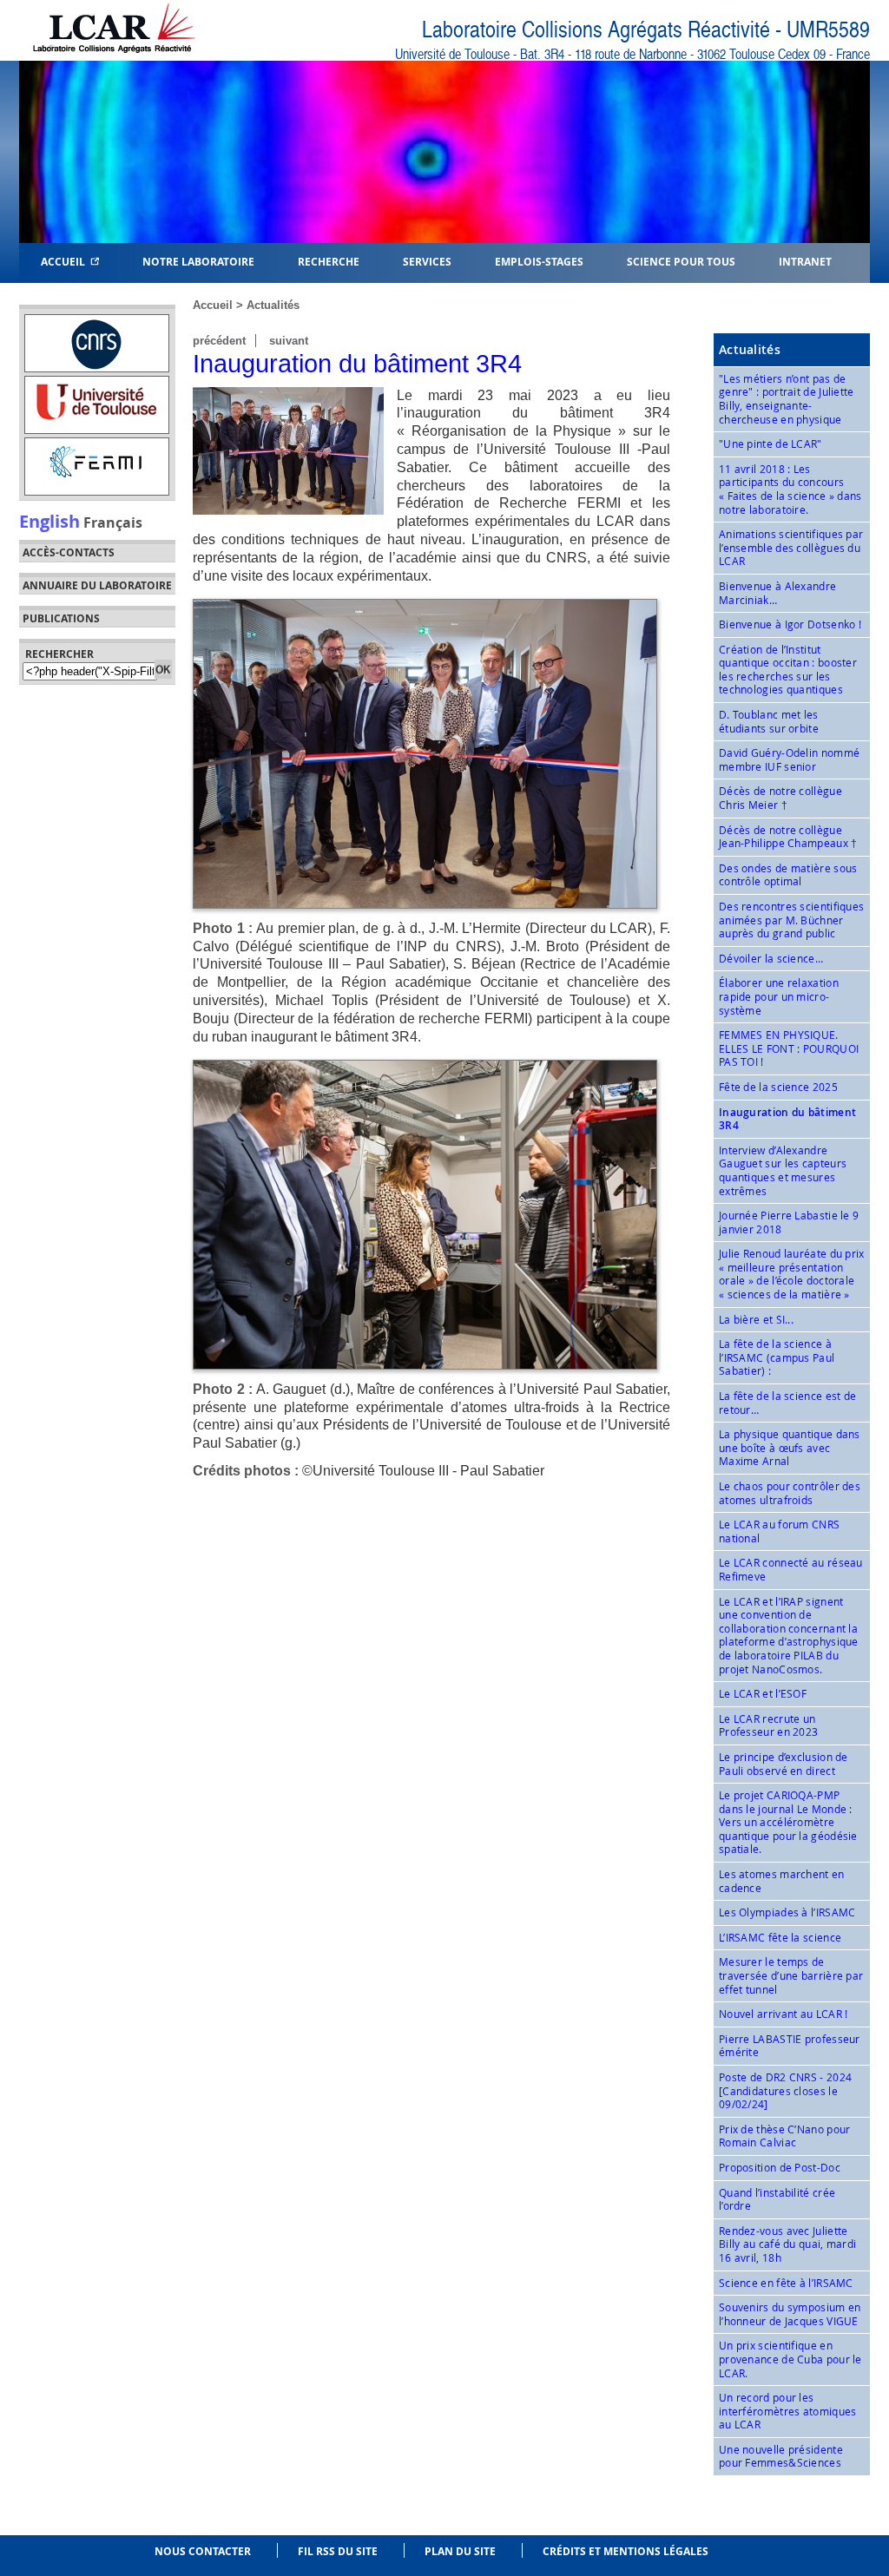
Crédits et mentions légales (626, 2551)
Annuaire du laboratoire (97, 586)
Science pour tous (681, 261)
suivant (289, 341)
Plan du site (460, 2551)
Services (427, 261)
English (49, 521)
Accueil (66, 261)
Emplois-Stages (539, 261)
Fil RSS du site (338, 2551)
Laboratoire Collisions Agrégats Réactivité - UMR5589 (646, 30)
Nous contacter (203, 2551)
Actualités (273, 305)
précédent (219, 341)
